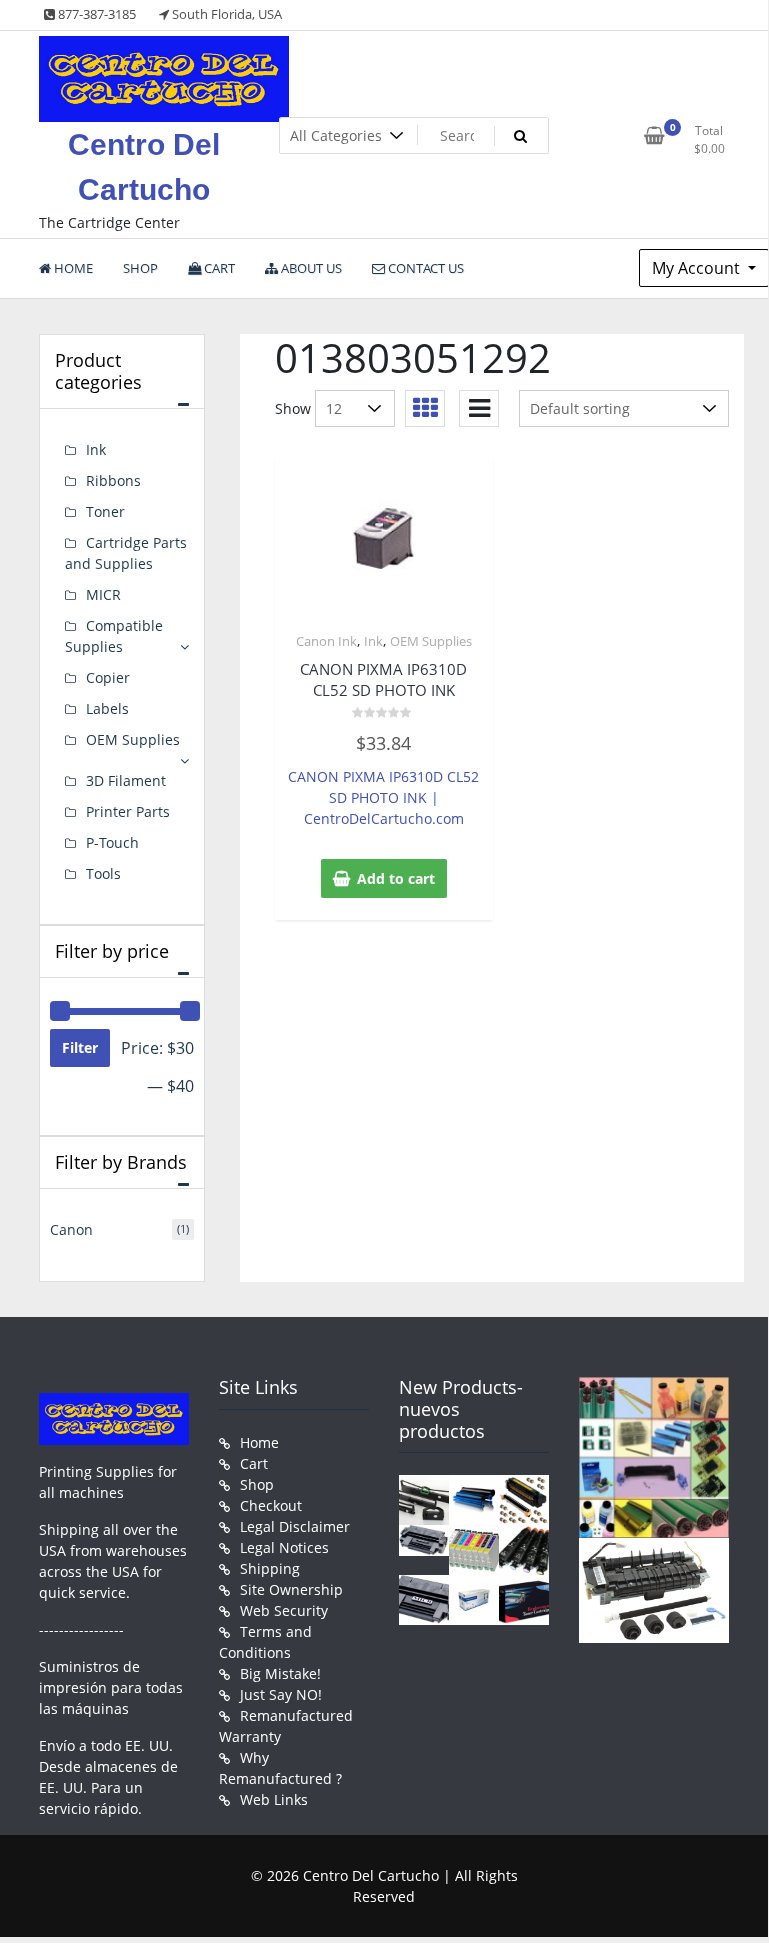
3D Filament (126, 780)
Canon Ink (326, 641)
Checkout (271, 1505)
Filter (80, 1047)
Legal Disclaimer (295, 1526)
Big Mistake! (280, 1673)
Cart (254, 1463)
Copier (108, 677)
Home (259, 1442)
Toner (105, 511)
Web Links (274, 1799)
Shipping (270, 1568)
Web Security (284, 1610)
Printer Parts (128, 811)
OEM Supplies (431, 641)
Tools (103, 873)
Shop (257, 1484)
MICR (103, 594)
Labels (107, 708)
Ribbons (113, 480)
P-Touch (112, 842)
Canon (71, 1229)
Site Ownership (291, 1589)
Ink (373, 641)
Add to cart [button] (396, 878)
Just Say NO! (281, 1694)
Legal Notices (284, 1547)
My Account (698, 268)
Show (293, 408)
